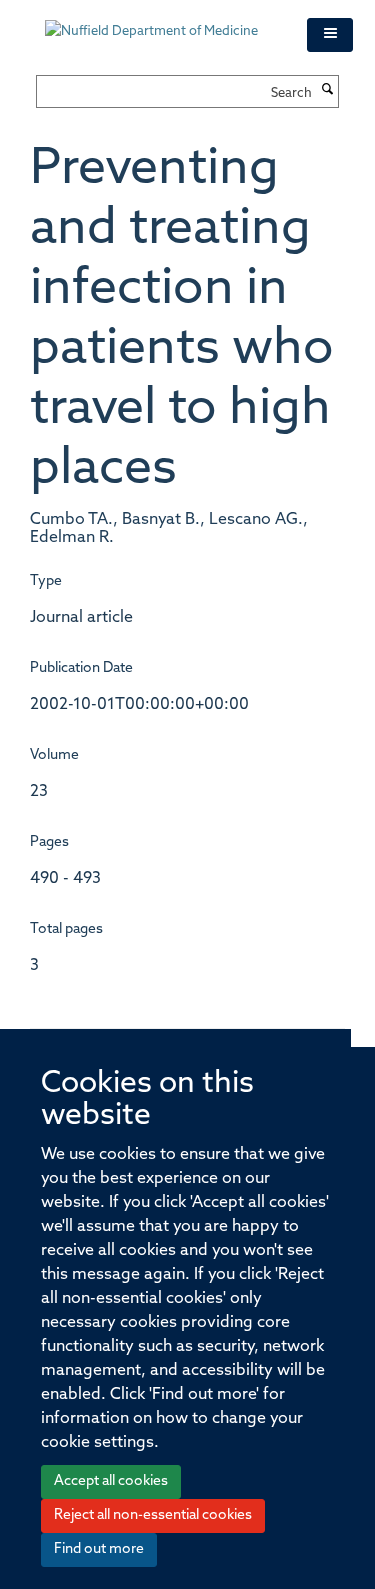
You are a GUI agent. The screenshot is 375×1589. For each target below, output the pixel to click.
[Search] (328, 91)
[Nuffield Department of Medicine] (161, 22)
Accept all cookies (111, 1481)
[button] (330, 35)
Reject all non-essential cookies (153, 1515)
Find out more (99, 1549)
